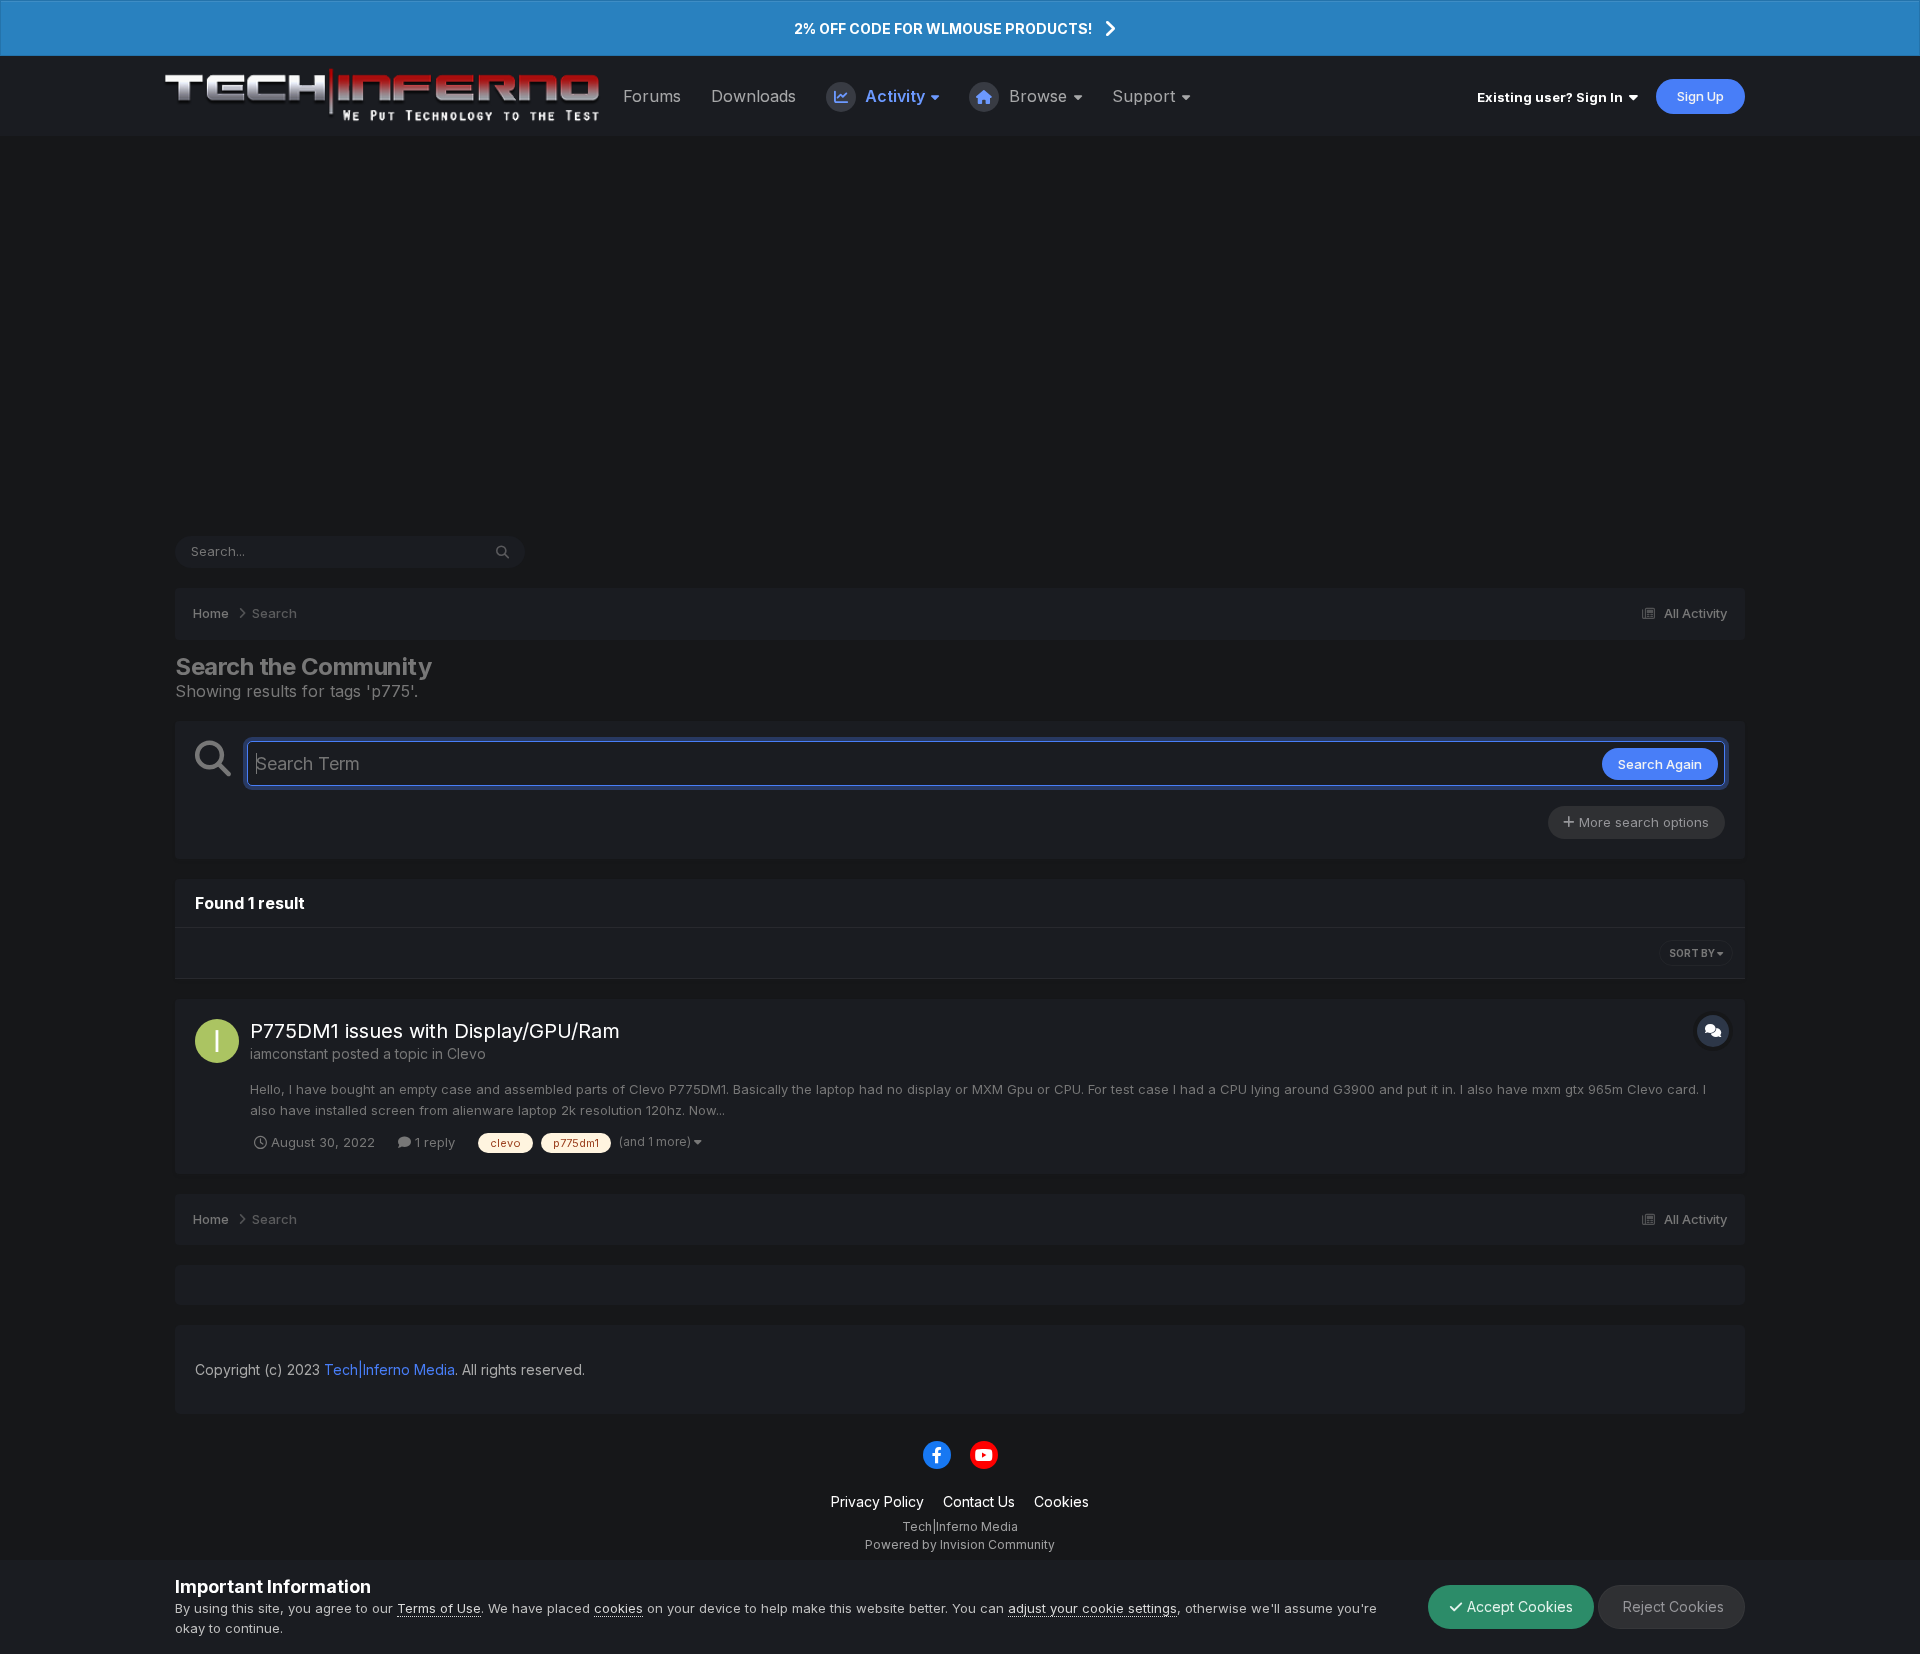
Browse (1038, 96)
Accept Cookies (1518, 1606)
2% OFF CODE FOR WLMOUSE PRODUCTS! (943, 28)
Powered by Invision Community (960, 1544)
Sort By (1693, 953)
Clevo (466, 1053)
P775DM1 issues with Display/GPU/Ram (435, 1031)
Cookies (1061, 1501)
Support (1146, 96)
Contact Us (979, 1501)
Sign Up (1700, 96)
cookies (618, 1608)
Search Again (1660, 764)
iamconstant (289, 1053)
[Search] (502, 552)
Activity (895, 96)
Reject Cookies (1671, 1606)
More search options (1642, 822)
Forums (652, 96)
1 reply (433, 1142)
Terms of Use (439, 1608)
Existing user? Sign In (1553, 97)
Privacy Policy (877, 1501)
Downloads (753, 96)
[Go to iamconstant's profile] (217, 1041)
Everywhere (418, 551)
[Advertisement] (960, 336)
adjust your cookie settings (1092, 1608)
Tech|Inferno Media (389, 1369)
